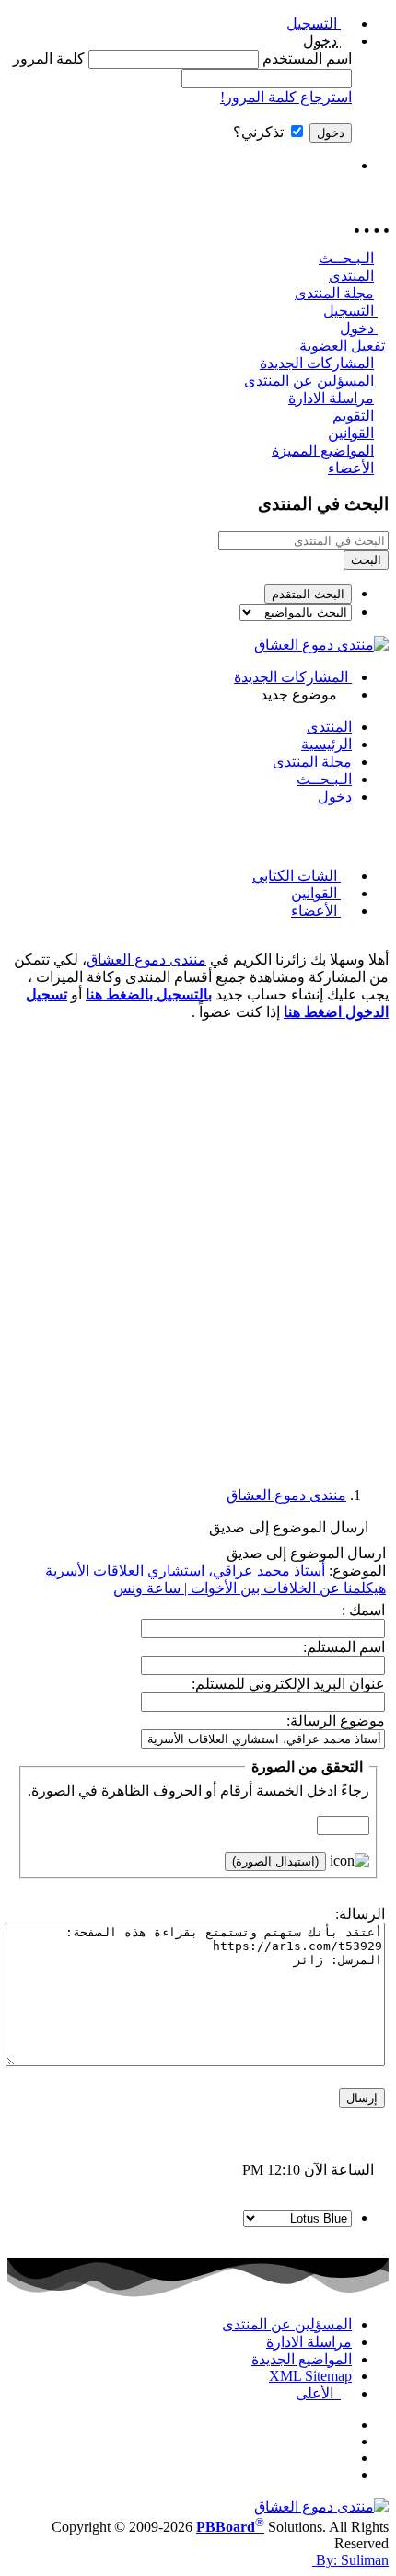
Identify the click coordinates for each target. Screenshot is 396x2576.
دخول (359, 328)
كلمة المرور (49, 58)
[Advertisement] (198, 1235)
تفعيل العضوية (342, 346)
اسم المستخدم (307, 58)
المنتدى (351, 276)
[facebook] (346, 2425)
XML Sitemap (310, 2376)
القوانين (351, 433)
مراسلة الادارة (331, 398)
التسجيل (314, 23)
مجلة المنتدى (334, 293)
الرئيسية (326, 744)
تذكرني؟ (260, 132)
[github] (346, 2458)
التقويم (353, 416)
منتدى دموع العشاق (146, 959)
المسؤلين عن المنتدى (309, 381)
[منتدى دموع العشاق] (321, 645)
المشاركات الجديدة (317, 363)
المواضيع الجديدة (302, 2359)
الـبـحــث (346, 258)
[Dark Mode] (180, 166)
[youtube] (346, 2474)
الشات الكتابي (297, 876)
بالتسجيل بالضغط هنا (149, 994)
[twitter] (346, 2441)
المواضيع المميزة (323, 451)
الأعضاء (351, 468)
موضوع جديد (301, 694)
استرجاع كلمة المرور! (286, 97)
